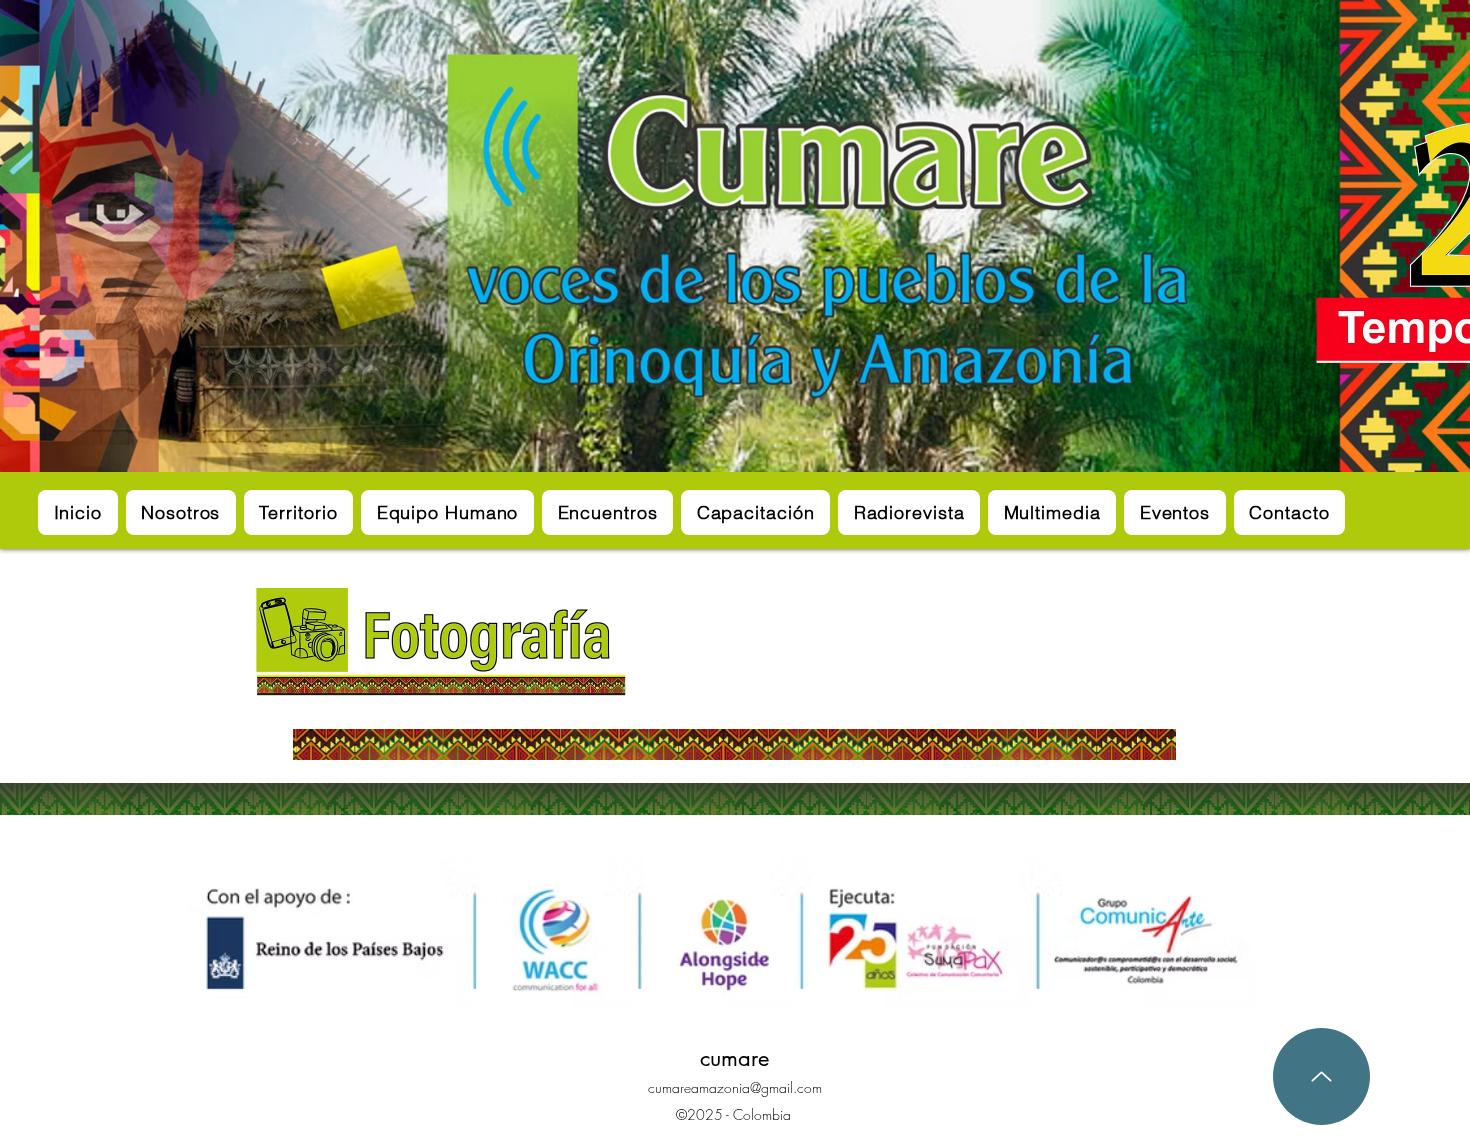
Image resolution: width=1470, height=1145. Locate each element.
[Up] (1321, 1076)
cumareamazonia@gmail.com (735, 1087)
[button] (298, 512)
